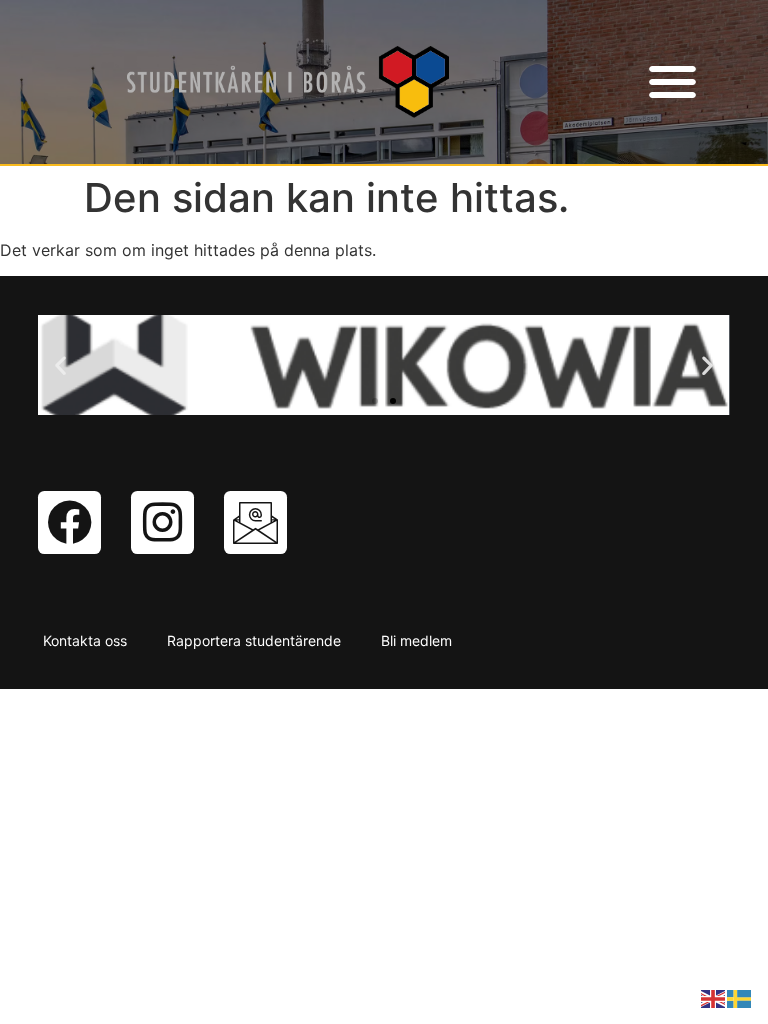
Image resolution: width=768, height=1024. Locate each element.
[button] (672, 82)
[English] (714, 997)
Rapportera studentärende (254, 640)
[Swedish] (740, 997)
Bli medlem (416, 640)
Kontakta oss (85, 640)
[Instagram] (162, 522)
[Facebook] (69, 522)
